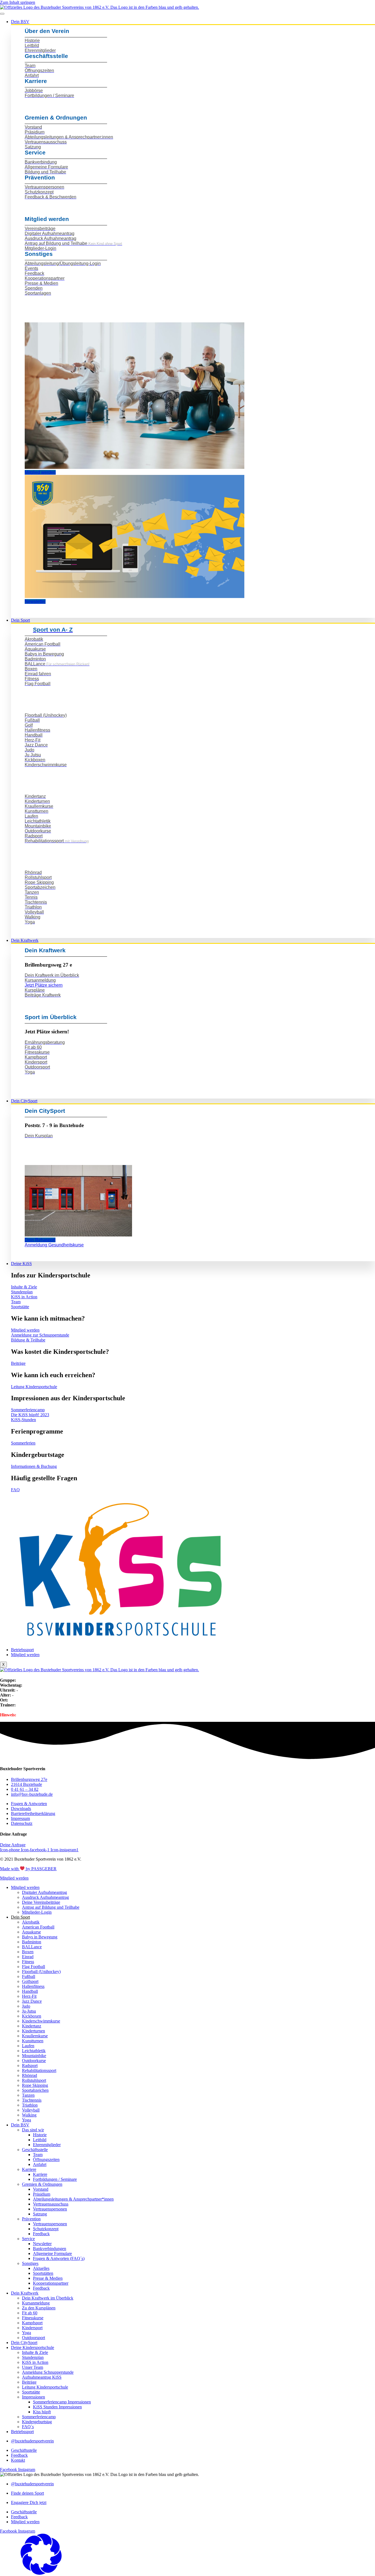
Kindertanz (32, 2026)
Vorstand (41, 2189)
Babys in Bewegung (40, 1937)
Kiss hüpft (42, 2412)
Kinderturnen (33, 2031)
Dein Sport (20, 620)
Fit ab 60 (30, 2313)
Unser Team (33, 2367)
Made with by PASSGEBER (28, 1869)
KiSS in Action (35, 2362)
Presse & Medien (48, 2278)
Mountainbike (34, 2056)
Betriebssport (22, 1650)
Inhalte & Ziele (35, 2352)
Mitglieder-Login (37, 1912)
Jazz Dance (32, 2001)
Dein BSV (20, 22)
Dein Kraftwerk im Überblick (48, 2298)
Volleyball (31, 2110)
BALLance (32, 1947)
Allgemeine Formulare (52, 2253)
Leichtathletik (34, 2051)
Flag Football (33, 1967)
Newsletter (42, 2244)
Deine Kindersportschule (33, 2347)
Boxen (28, 1952)
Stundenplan (33, 2357)
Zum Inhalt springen (18, 2)
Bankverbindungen (50, 2249)
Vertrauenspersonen (50, 2209)
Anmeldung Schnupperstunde (48, 2372)
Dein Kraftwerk (25, 940)
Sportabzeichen (35, 2090)
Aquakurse (31, 1932)
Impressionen (33, 2397)
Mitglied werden (25, 1655)
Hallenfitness (33, 1986)
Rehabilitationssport (39, 2070)
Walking (29, 2115)
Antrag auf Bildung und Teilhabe (51, 1907)
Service (28, 2239)
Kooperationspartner (51, 2283)
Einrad (28, 1957)
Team (38, 2155)
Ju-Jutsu (29, 2011)
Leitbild (40, 2140)
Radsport (30, 2065)
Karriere (29, 2169)
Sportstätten (43, 2273)
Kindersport (32, 2328)
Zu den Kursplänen (39, 2308)
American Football (38, 1927)
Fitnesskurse (33, 2318)
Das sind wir (33, 2130)
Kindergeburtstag (37, 2422)
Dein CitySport (24, 1101)
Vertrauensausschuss (51, 2204)
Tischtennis (32, 2100)
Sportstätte (31, 2392)
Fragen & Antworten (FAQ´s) (59, 2258)
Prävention (31, 2219)
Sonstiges (30, 2263)
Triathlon (30, 2105)
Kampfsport (32, 2323)
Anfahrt (40, 2164)
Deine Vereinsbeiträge (41, 1902)
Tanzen (28, 2095)
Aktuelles (41, 2268)
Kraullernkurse (35, 2036)
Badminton (32, 1942)
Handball (30, 1991)
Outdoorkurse (34, 2061)
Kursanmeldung (36, 2303)
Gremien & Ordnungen (42, 2184)
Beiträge (29, 2382)
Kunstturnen (33, 2041)
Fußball (29, 1976)
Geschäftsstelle (35, 2150)
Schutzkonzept (46, 2229)
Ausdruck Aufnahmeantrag (45, 1897)
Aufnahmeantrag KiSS (42, 2377)
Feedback (41, 2234)
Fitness (28, 1962)
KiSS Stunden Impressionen (57, 2407)
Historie (40, 2135)
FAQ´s (28, 2427)
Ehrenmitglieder (47, 2145)
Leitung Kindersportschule (45, 2387)
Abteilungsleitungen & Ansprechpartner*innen (73, 2199)
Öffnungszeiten (46, 2159)
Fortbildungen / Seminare (55, 2179)
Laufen (28, 2046)
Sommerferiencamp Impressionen (62, 2402)
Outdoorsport (33, 2338)
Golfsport (30, 1981)
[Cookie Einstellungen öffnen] (41, 2573)
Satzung (40, 2214)
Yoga (26, 2120)
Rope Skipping (35, 2085)
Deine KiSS (21, 1264)
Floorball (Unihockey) (41, 1972)
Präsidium (42, 2194)
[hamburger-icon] (2, 14)
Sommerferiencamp (39, 2417)
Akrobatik (31, 1922)
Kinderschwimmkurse (41, 2021)
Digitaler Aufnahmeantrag (44, 1892)
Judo (26, 2006)
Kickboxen (32, 2016)
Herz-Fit (29, 1996)
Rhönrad (30, 2075)
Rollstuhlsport (34, 2080)
